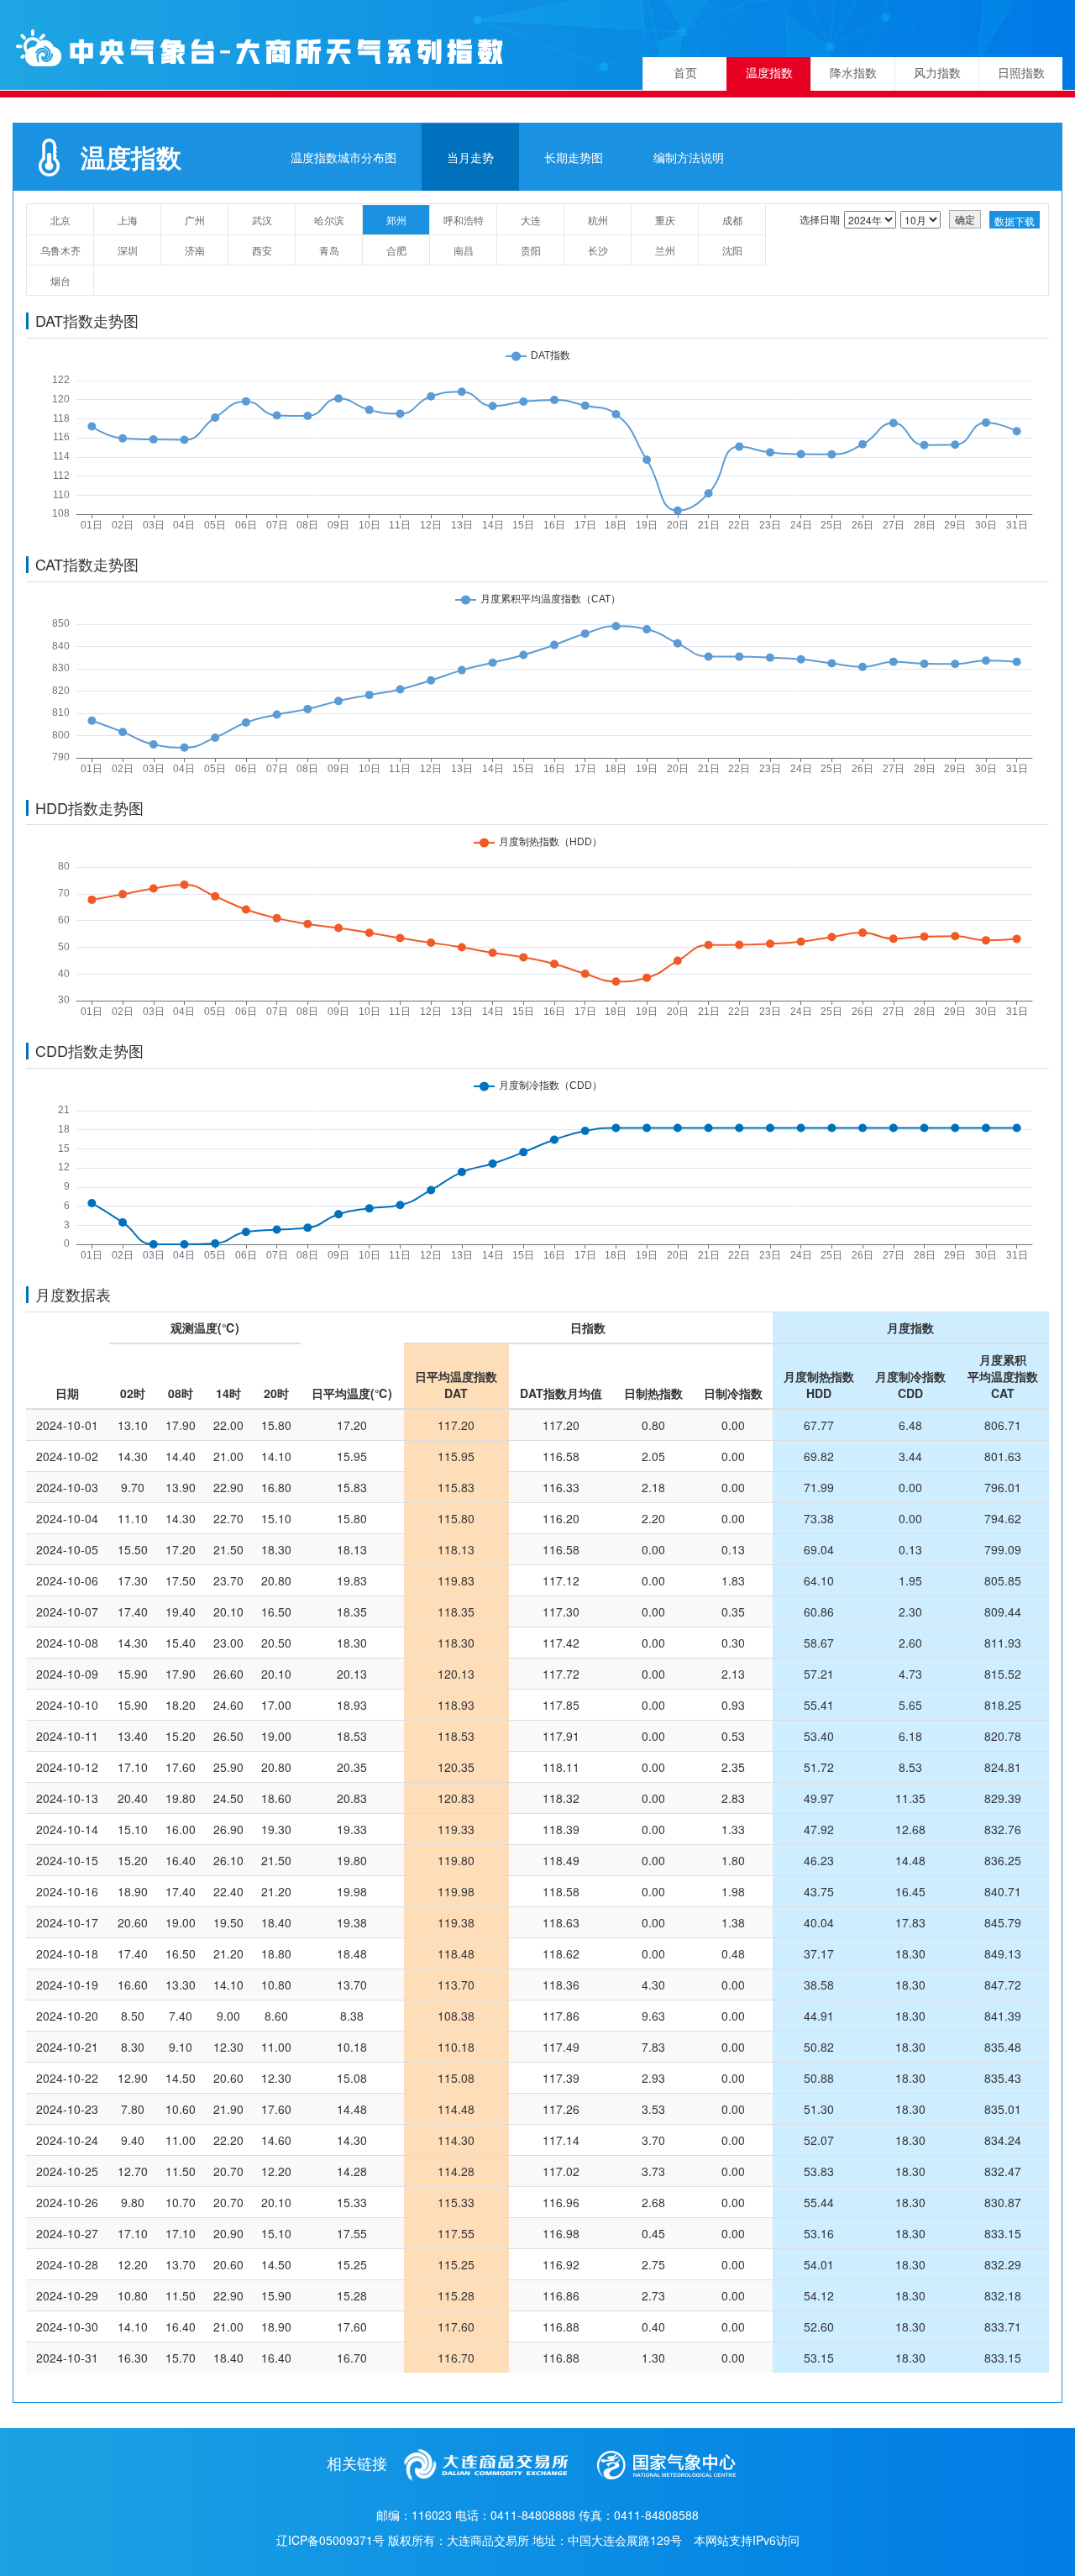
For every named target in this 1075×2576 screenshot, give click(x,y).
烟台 (60, 280)
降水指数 (853, 74)
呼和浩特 (464, 220)
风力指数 (937, 74)
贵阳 (531, 250)
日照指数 (1021, 74)
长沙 (598, 250)
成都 (732, 220)
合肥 (396, 250)
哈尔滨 (329, 220)
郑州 (396, 220)
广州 (195, 220)
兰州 (665, 250)
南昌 (464, 250)
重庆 (665, 220)
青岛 (329, 250)
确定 (965, 219)
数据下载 (1015, 221)
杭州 (598, 220)
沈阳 (732, 250)
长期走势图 (574, 157)
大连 (531, 220)
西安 (262, 250)
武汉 (262, 220)
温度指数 (769, 74)
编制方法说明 (689, 157)
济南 (195, 250)
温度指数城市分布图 (343, 157)
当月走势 (470, 157)
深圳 (128, 250)
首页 (685, 74)
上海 (128, 220)
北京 (60, 220)
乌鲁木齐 (60, 250)
